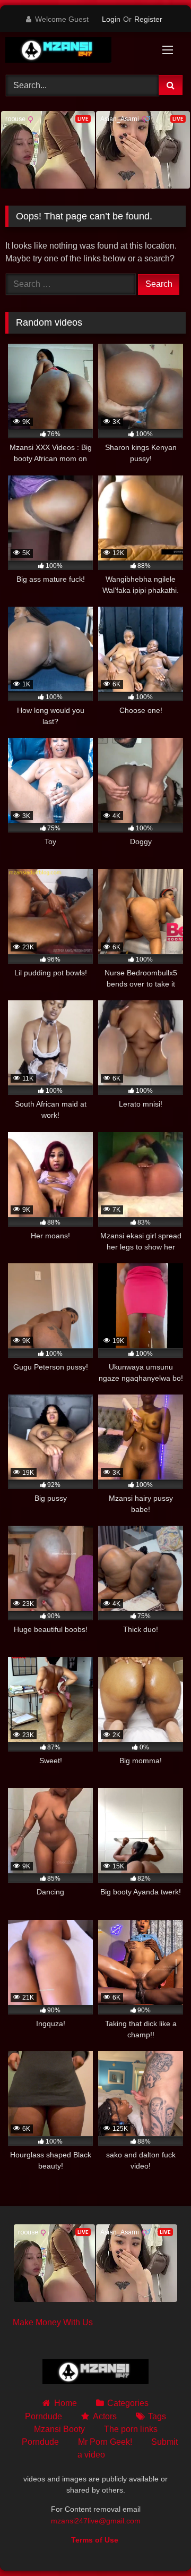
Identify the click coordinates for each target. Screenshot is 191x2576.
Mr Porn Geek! (105, 2442)
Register (148, 19)
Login (111, 19)
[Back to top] (158, 2544)
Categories (128, 2403)
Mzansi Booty (59, 2429)
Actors (105, 2416)
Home (65, 2403)
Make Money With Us (53, 2322)
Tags (157, 2416)
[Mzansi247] (78, 52)
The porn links (131, 2429)
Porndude (44, 2416)
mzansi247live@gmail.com (96, 2521)
